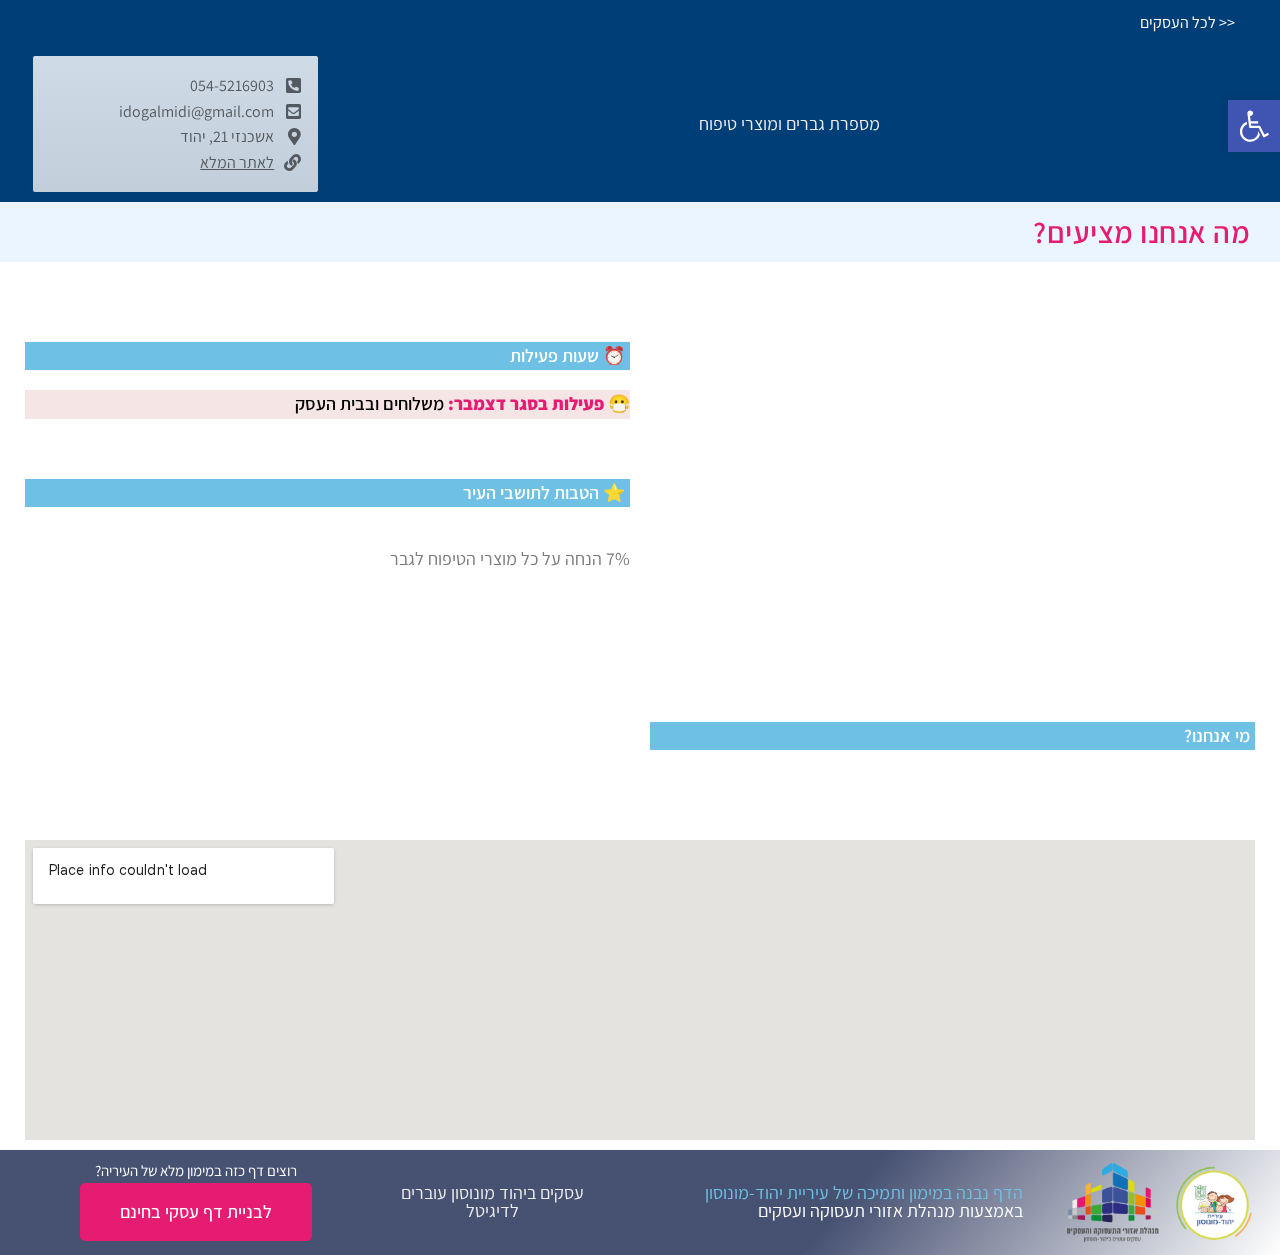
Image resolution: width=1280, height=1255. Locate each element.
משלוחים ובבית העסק (369, 403)
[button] (1254, 126)
